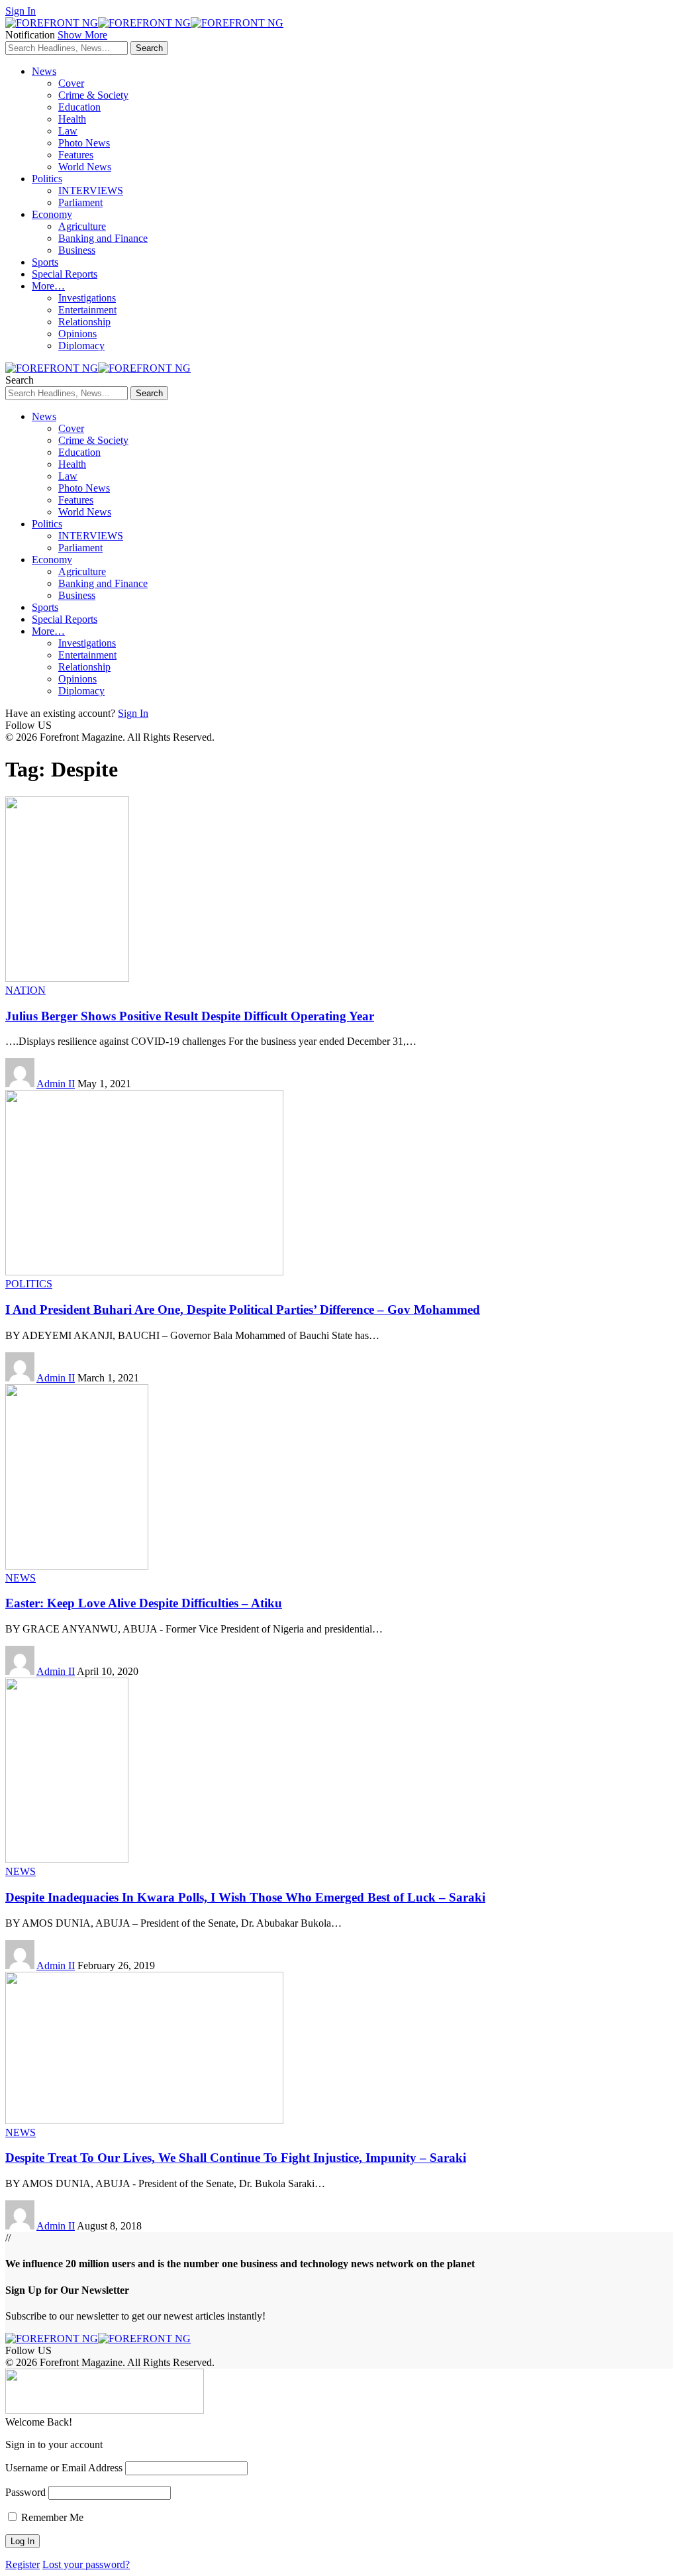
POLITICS (29, 1284)
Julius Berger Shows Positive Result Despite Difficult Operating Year (190, 1016)
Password (25, 2492)
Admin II (56, 1084)
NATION (25, 990)
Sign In (133, 713)
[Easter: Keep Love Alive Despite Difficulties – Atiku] (77, 1566)
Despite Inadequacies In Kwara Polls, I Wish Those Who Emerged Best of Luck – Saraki (245, 1897)
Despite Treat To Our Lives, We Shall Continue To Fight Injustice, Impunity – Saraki (236, 2158)
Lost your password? (86, 2564)
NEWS (21, 1578)
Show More (82, 35)
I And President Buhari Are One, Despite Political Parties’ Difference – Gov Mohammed (243, 1310)
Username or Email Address (64, 2468)
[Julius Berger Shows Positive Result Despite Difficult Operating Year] (67, 978)
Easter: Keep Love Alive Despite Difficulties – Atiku (144, 1603)
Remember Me (51, 2517)
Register (23, 2564)
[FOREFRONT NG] (144, 23)
